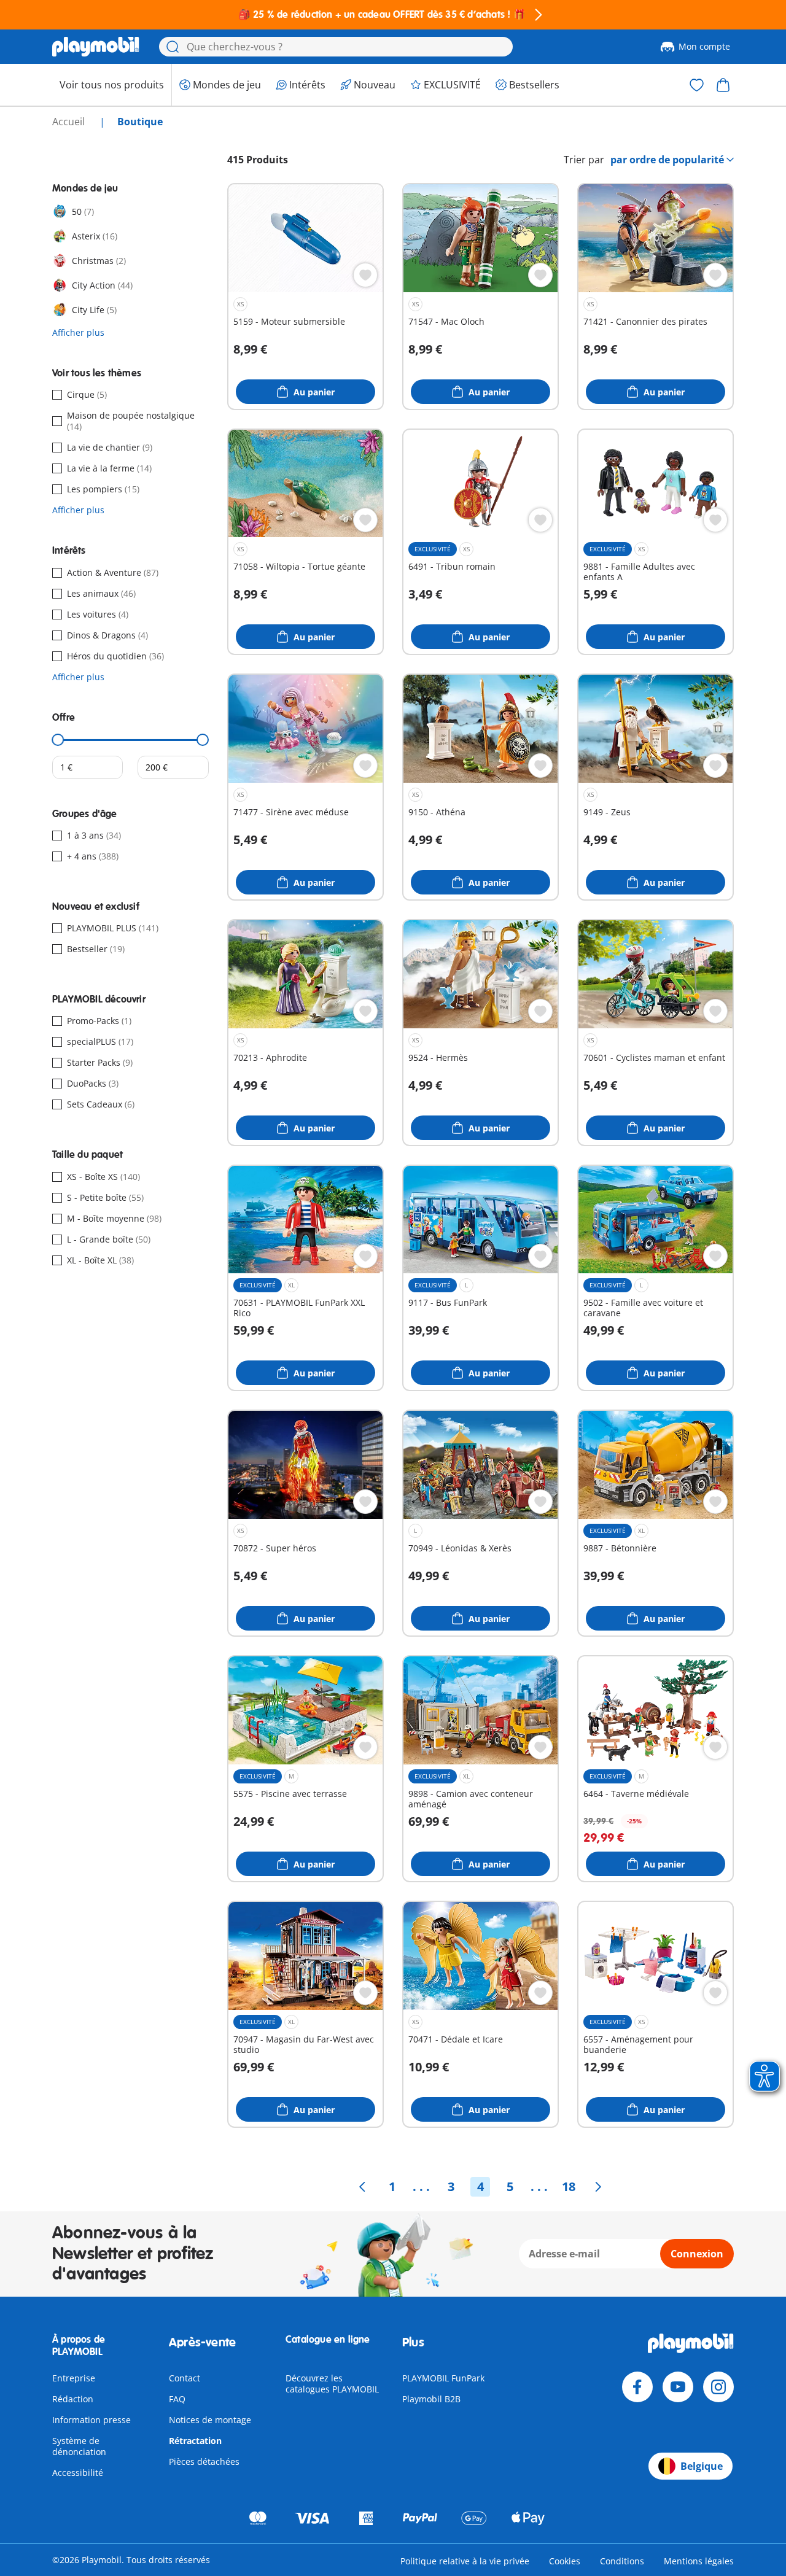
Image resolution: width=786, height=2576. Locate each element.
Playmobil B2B (431, 2399)
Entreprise (74, 2378)
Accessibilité (78, 2473)
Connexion (697, 2254)
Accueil (70, 122)
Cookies (565, 2561)
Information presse (91, 2420)
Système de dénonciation (79, 2446)
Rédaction (73, 2399)
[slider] (58, 740)
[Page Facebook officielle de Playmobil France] (637, 2387)
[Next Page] (598, 2187)
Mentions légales (699, 2561)
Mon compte (704, 46)
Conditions (622, 2561)
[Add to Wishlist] (365, 275)
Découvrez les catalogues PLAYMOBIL (332, 2384)
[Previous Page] (362, 2187)
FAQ (177, 2399)
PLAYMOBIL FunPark (443, 2378)
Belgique (702, 2466)
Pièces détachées (204, 2462)
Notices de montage (210, 2420)
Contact (185, 2378)
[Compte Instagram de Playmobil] (718, 2387)
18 (569, 2186)
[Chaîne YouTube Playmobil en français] (678, 2387)
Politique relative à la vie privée (465, 2561)
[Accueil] (96, 47)
